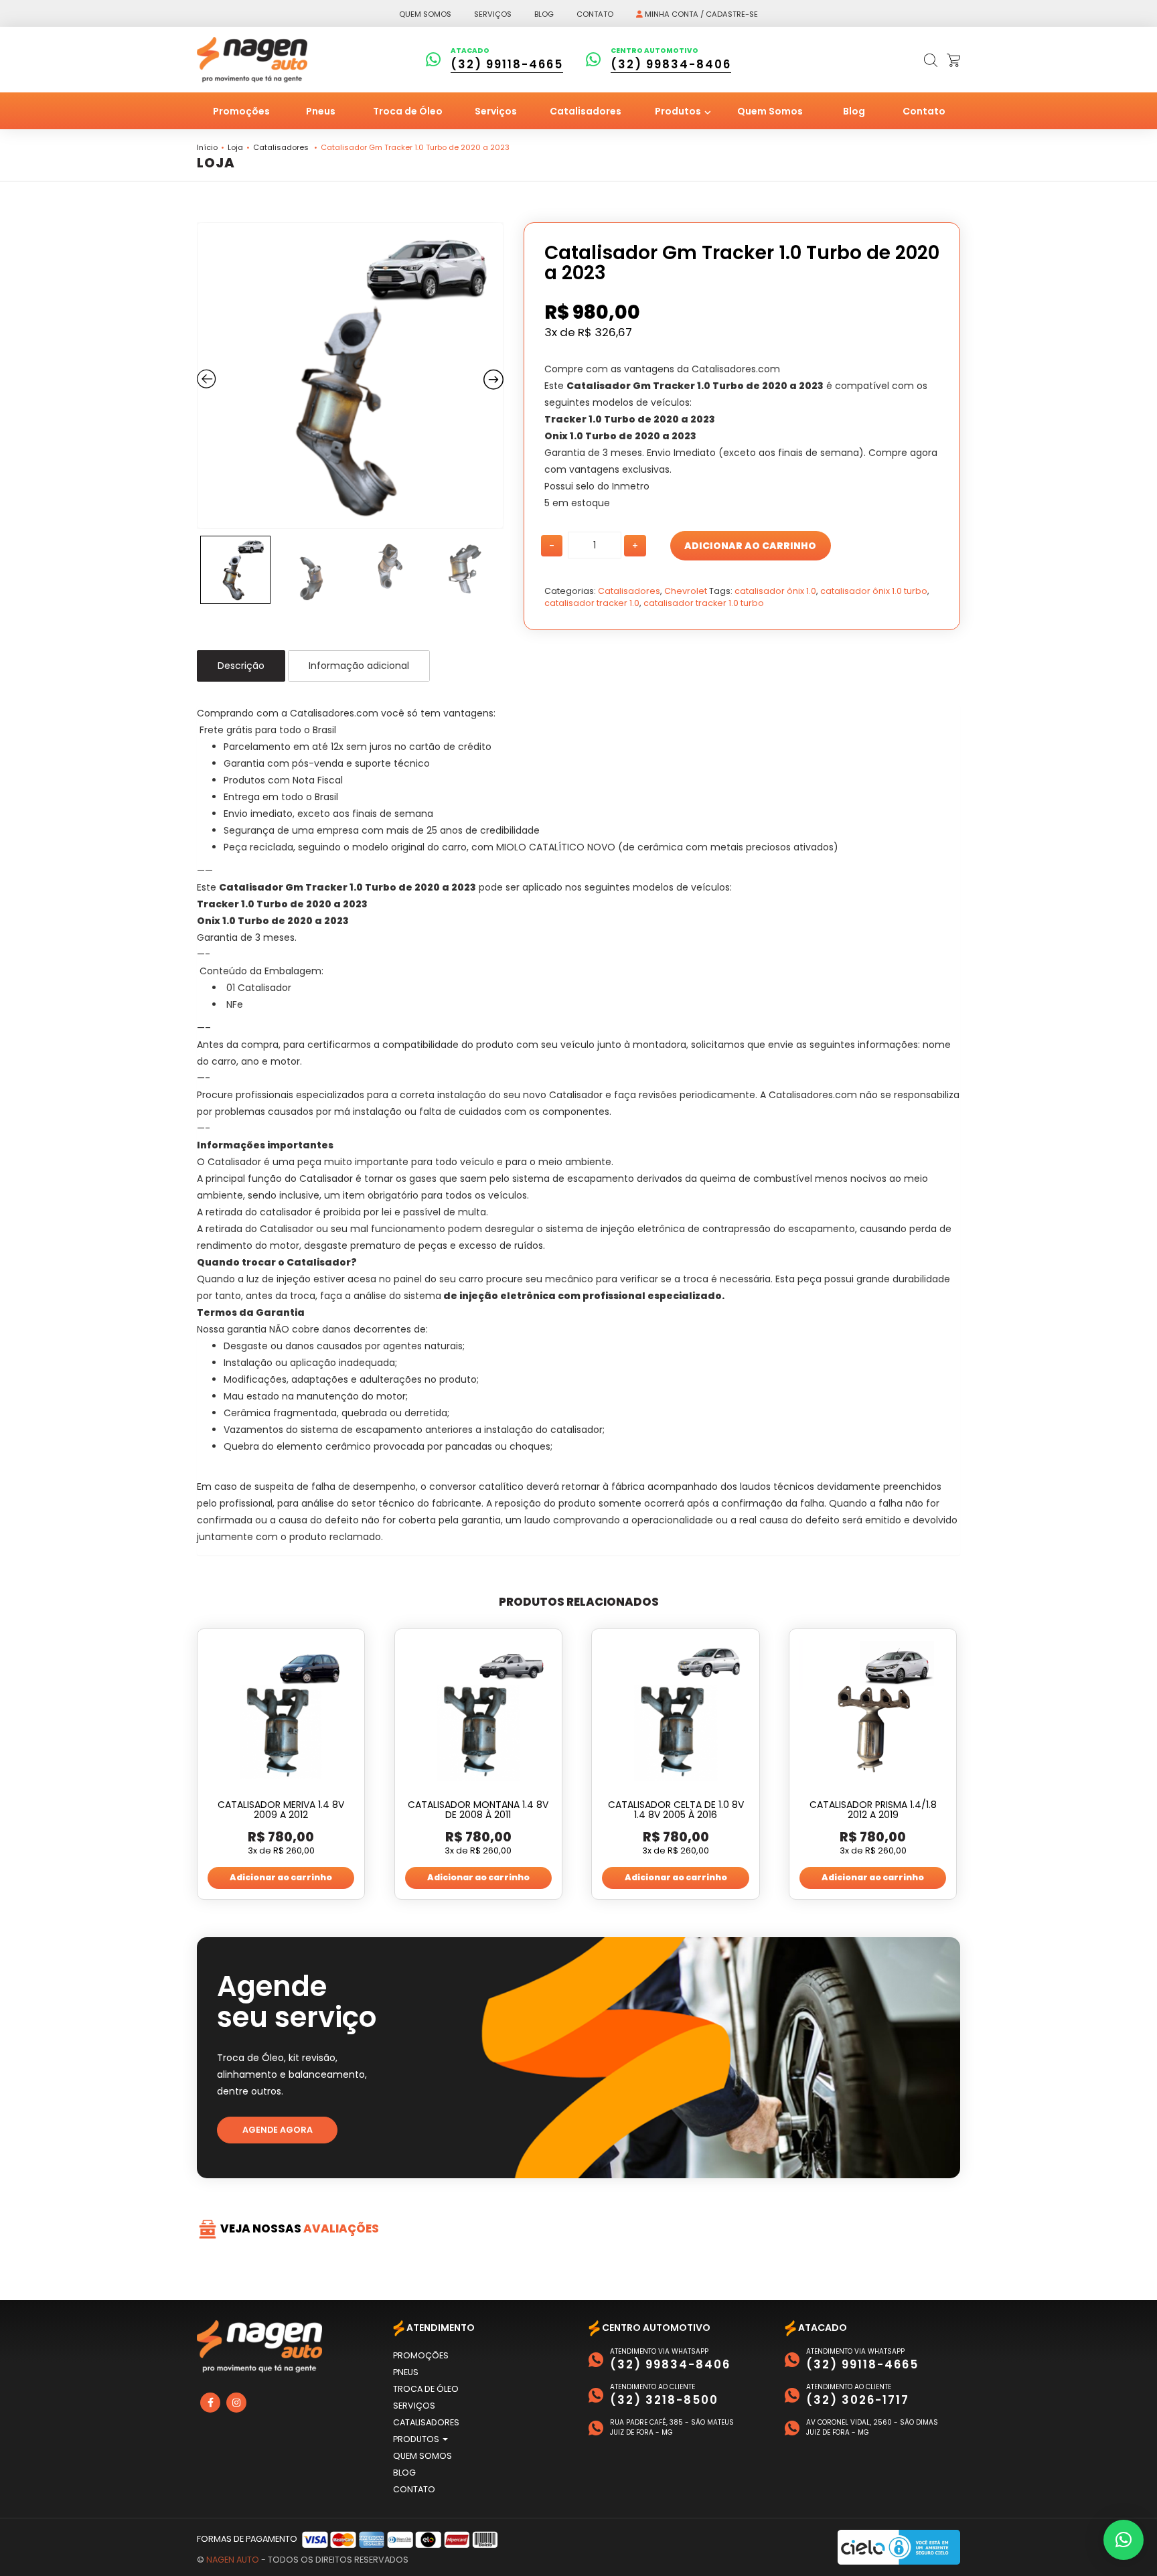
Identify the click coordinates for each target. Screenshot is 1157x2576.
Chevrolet (686, 591)
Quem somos (425, 14)
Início (207, 147)
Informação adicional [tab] (359, 666)
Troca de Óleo (408, 111)
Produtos (679, 111)
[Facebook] (210, 2403)
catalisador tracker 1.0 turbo (704, 603)
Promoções (241, 111)
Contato (595, 14)
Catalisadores (586, 111)
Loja (235, 147)
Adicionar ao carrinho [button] (281, 1877)
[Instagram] (236, 2403)
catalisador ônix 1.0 (775, 591)
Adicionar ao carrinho (750, 546)
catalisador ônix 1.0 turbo (874, 591)
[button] (1124, 2540)
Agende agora (278, 2130)
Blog (544, 14)
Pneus (321, 111)
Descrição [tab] (241, 666)
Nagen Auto (233, 2560)
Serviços (493, 14)
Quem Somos (770, 111)
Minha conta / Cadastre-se (700, 14)
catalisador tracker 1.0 (592, 603)
